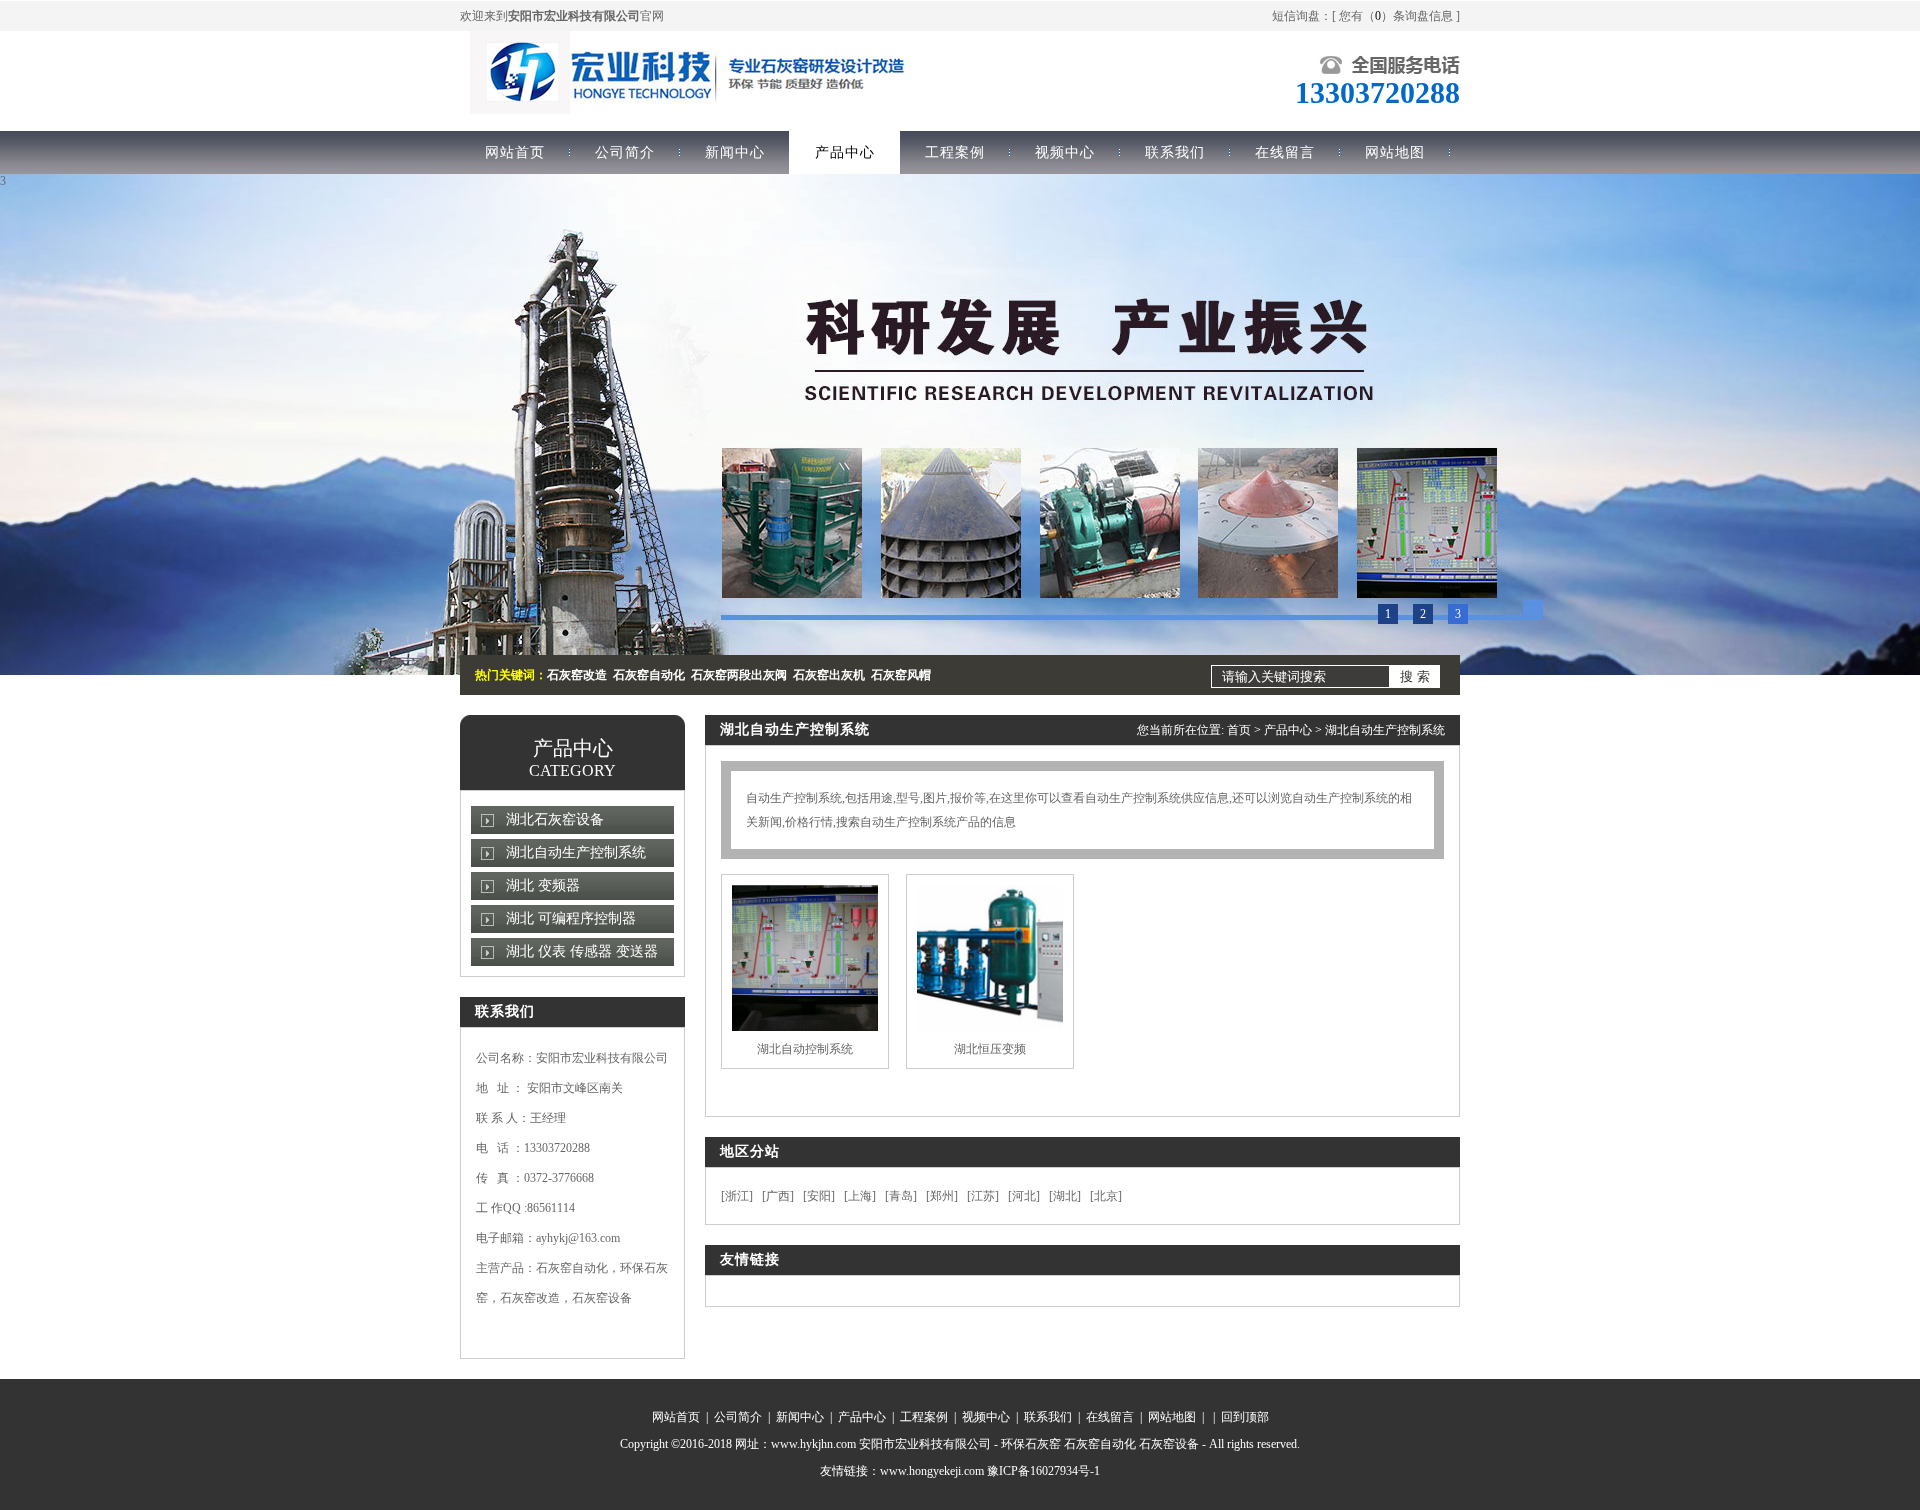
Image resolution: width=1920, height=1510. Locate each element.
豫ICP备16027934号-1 (1043, 1471)
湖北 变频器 (543, 885)
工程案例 (955, 152)
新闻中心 (735, 152)
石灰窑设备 (1169, 1444)
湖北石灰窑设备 (555, 819)
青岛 (901, 1196)
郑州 (942, 1196)
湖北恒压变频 (990, 1049)
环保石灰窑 (1031, 1444)
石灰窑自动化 (1100, 1444)
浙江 (737, 1196)
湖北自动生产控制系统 (576, 852)
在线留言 (1285, 152)
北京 (1106, 1196)
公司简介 (625, 152)
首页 (1239, 730)
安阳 (819, 1196)
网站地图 (1395, 152)
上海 (860, 1196)
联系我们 (1175, 152)
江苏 (983, 1196)
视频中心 (1065, 152)
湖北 (1065, 1196)
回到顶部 (1245, 1417)
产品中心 (845, 152)
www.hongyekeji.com (932, 1471)
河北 (1024, 1196)
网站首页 (515, 152)
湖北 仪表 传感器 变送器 (582, 951)
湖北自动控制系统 (805, 1049)
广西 (778, 1196)
